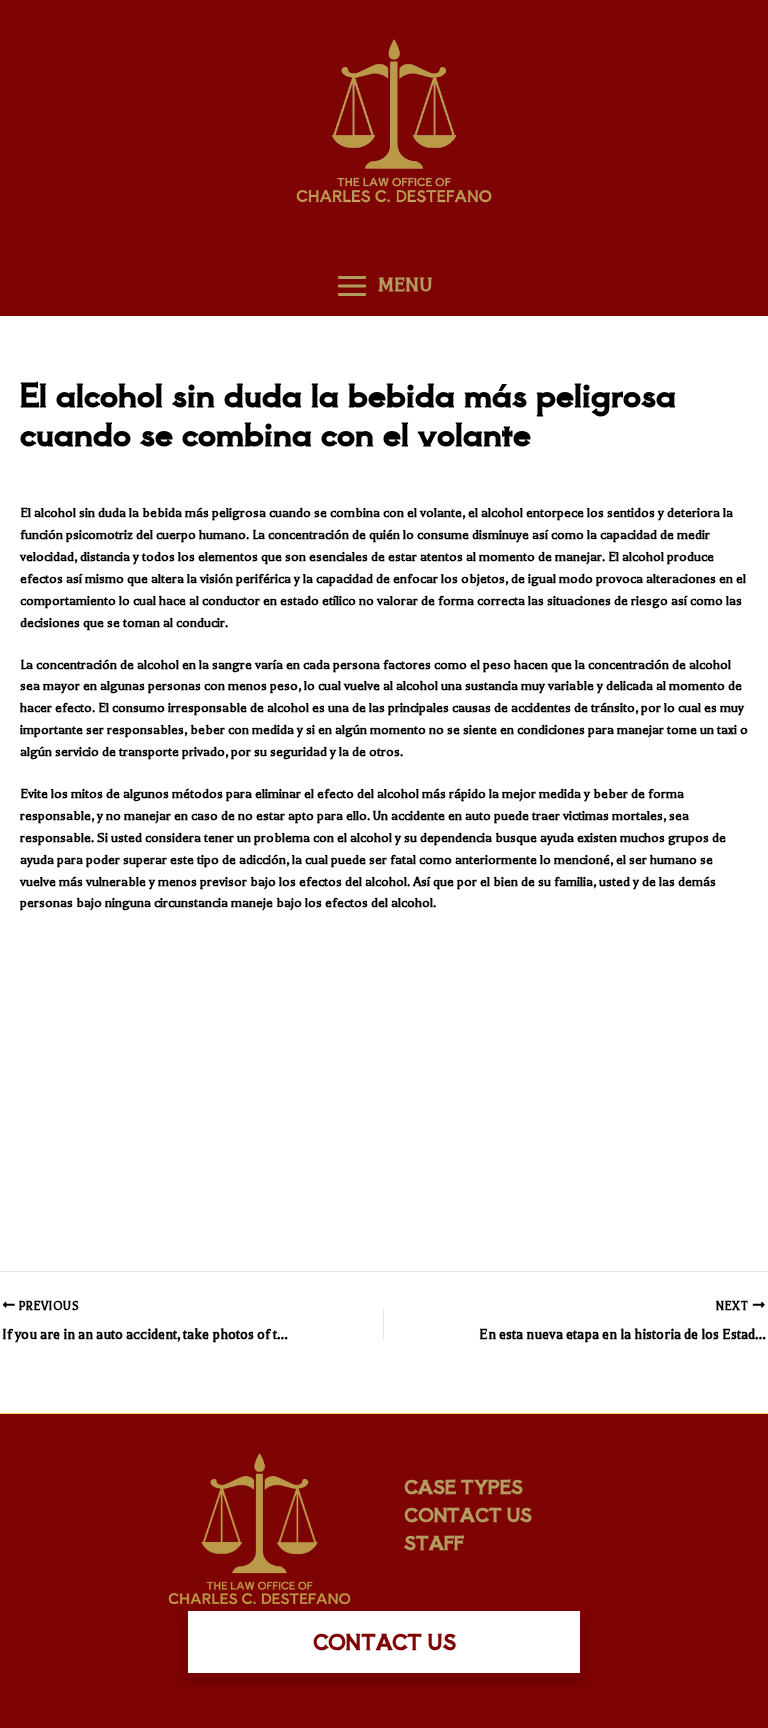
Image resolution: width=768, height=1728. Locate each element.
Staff (434, 1542)
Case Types (463, 1486)
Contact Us (468, 1514)
